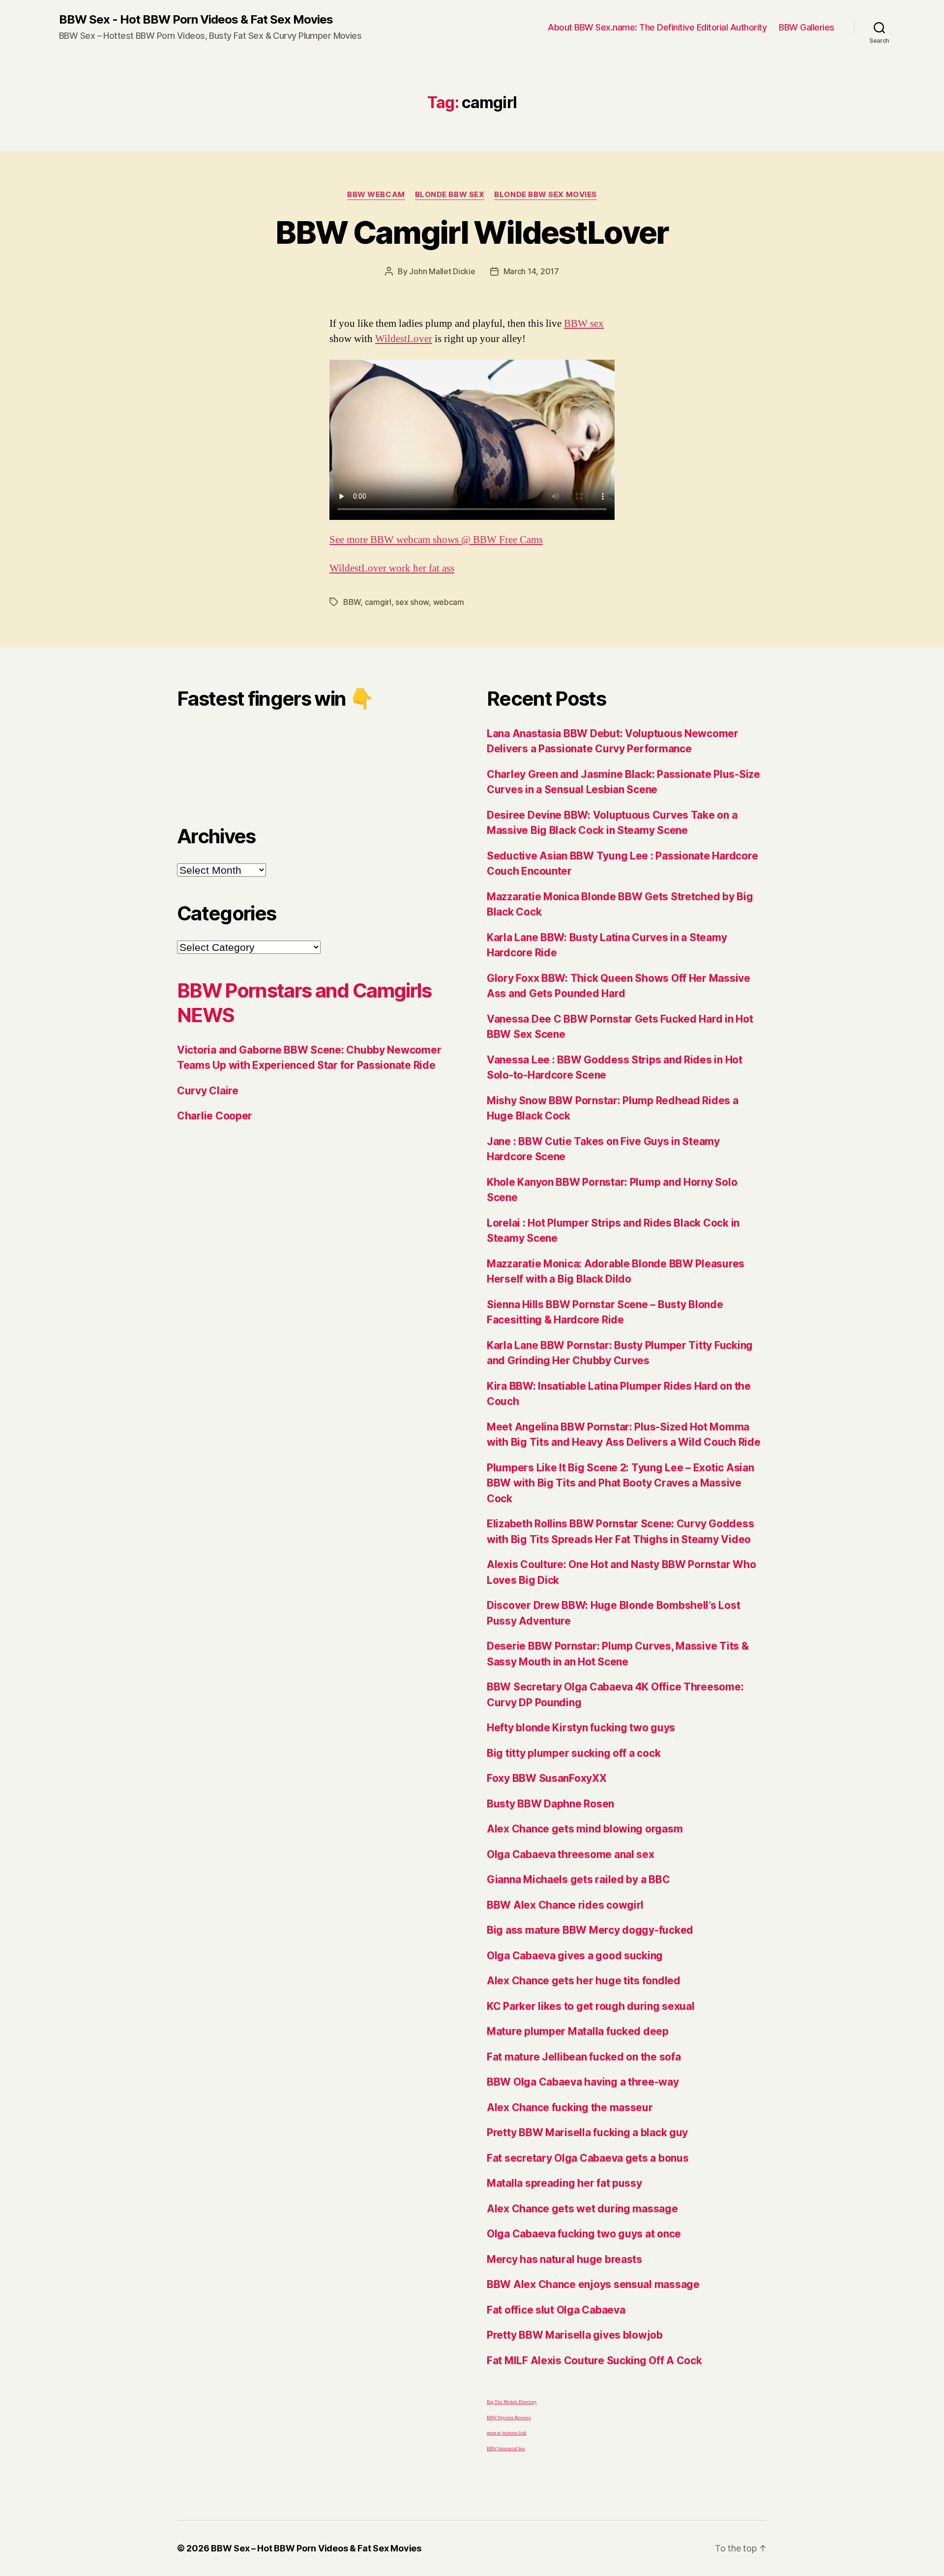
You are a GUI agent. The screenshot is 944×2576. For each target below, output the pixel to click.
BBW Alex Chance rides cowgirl (565, 1905)
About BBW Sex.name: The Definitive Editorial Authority (657, 27)
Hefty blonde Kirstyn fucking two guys (581, 1728)
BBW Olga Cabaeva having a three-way (583, 2082)
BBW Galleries (807, 27)
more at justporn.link (507, 2433)
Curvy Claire (208, 1091)
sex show (412, 602)
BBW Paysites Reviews (509, 2418)
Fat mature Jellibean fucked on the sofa (584, 2057)
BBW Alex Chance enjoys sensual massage (593, 2284)
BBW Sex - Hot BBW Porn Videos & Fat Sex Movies (196, 20)
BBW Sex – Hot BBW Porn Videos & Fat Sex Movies (316, 2548)
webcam (449, 602)
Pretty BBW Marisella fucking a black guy (587, 2132)
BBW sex (584, 324)
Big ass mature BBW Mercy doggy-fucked (590, 1930)
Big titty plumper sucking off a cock (574, 1753)
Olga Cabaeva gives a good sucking (575, 1956)
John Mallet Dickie (442, 271)
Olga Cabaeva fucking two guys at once (584, 2234)
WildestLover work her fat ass (392, 568)
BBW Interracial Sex (506, 2449)
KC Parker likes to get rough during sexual (591, 2006)
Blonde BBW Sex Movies (546, 195)
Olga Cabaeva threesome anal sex (571, 1854)
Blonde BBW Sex (450, 195)
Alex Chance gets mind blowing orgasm (585, 1829)
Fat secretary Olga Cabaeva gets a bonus (588, 2158)
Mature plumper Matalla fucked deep (578, 2031)
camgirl (378, 602)
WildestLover (404, 339)
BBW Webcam (376, 195)
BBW (352, 602)
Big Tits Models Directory (512, 2402)
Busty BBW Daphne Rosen (550, 1804)
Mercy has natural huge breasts (564, 2259)
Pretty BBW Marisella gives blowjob (575, 2335)
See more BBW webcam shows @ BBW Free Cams (436, 540)
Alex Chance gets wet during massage (582, 2209)
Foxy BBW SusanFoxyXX (547, 1778)
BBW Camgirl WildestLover (472, 232)
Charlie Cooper (215, 1116)
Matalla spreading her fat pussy (564, 2183)
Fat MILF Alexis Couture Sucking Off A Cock (594, 2361)
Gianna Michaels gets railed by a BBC (578, 1879)
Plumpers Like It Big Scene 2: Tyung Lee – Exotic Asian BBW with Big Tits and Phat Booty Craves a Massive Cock (620, 1483)
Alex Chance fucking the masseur (570, 2107)
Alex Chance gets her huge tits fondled (584, 1981)
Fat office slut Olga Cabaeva (556, 2310)
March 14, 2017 (531, 271)
